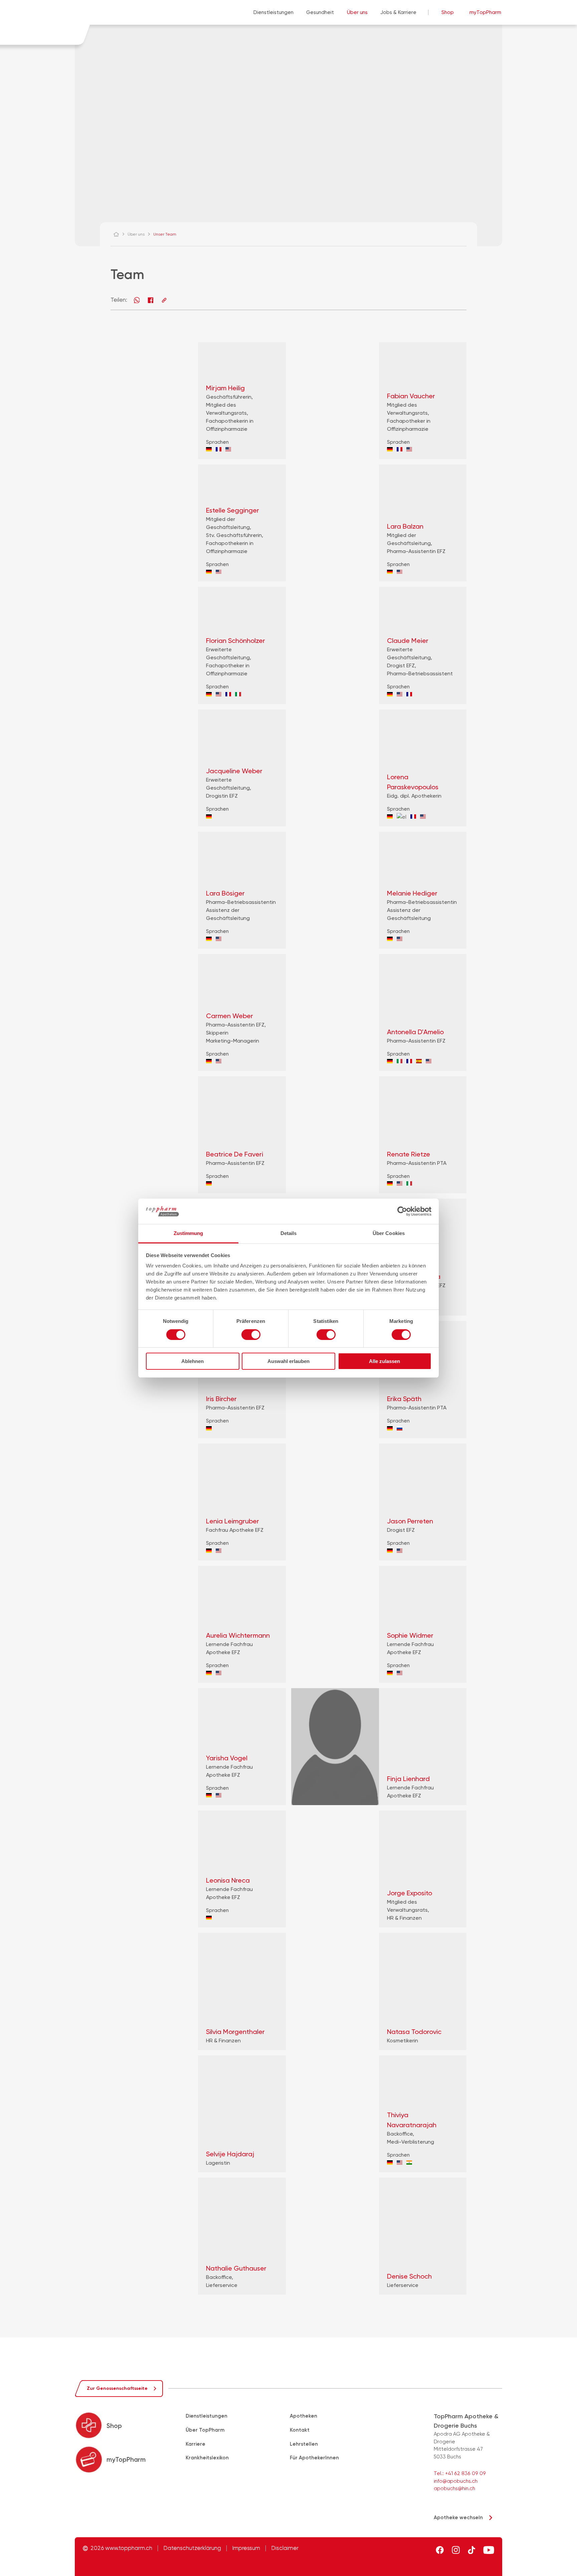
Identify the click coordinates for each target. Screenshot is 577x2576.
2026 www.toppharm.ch (121, 2548)
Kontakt (300, 2430)
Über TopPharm (205, 2430)
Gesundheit (320, 12)
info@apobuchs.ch (456, 2481)
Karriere (196, 2444)
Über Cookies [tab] (389, 1233)
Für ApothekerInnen (314, 2458)
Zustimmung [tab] (188, 1233)
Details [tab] (289, 1233)
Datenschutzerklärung (192, 2548)
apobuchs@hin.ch (454, 2488)
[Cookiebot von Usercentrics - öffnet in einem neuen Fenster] (402, 1211)
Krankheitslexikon (207, 2458)
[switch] (251, 1335)
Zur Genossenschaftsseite (117, 2388)
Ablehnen (193, 1361)
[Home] (119, 234)
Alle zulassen (384, 1361)
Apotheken (304, 2416)
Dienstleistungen (273, 12)
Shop (448, 12)
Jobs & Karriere (398, 12)
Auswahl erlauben (288, 1361)
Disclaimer (285, 2548)
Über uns (357, 12)
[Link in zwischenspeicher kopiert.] (164, 300)
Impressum (246, 2548)
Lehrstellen (304, 2444)
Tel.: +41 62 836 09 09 (460, 2473)
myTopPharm (485, 12)
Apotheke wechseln (458, 2518)
